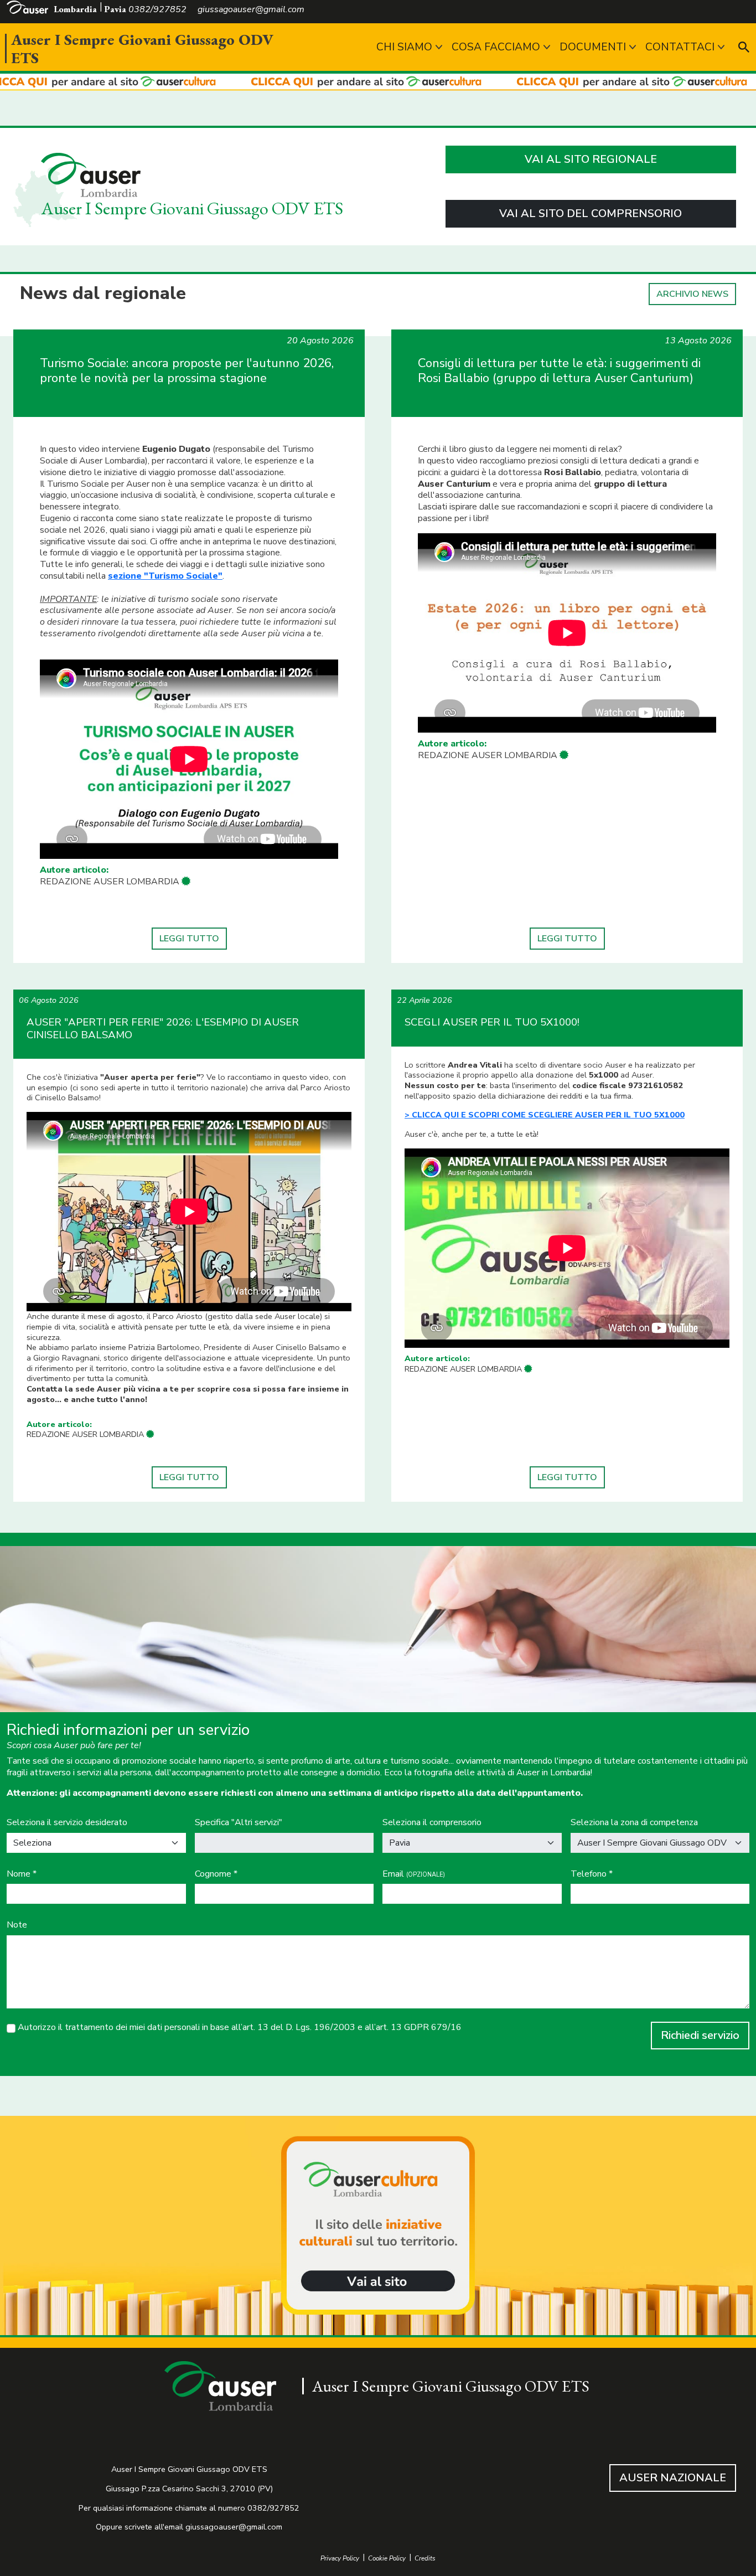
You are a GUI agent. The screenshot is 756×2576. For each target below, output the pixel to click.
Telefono (592, 1874)
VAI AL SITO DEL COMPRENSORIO (591, 213)
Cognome (216, 1874)
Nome (22, 1874)
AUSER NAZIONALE (673, 2478)
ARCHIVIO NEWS (692, 294)
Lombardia (75, 9)
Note (17, 1925)
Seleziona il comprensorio (432, 1823)
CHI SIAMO (404, 47)
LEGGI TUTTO (189, 939)
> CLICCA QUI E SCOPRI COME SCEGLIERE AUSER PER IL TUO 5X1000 (545, 1115)
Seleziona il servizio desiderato (67, 1823)
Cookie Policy (387, 2559)
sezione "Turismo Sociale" (165, 576)
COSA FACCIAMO (496, 47)
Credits (425, 2559)
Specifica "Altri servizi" (239, 1823)
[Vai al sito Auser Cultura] (378, 2227)
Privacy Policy (340, 2559)
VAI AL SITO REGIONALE (591, 159)
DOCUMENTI (593, 47)
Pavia (115, 9)
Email (414, 1874)
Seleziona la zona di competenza (634, 1823)
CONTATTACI (680, 47)
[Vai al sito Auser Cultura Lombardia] (378, 82)
